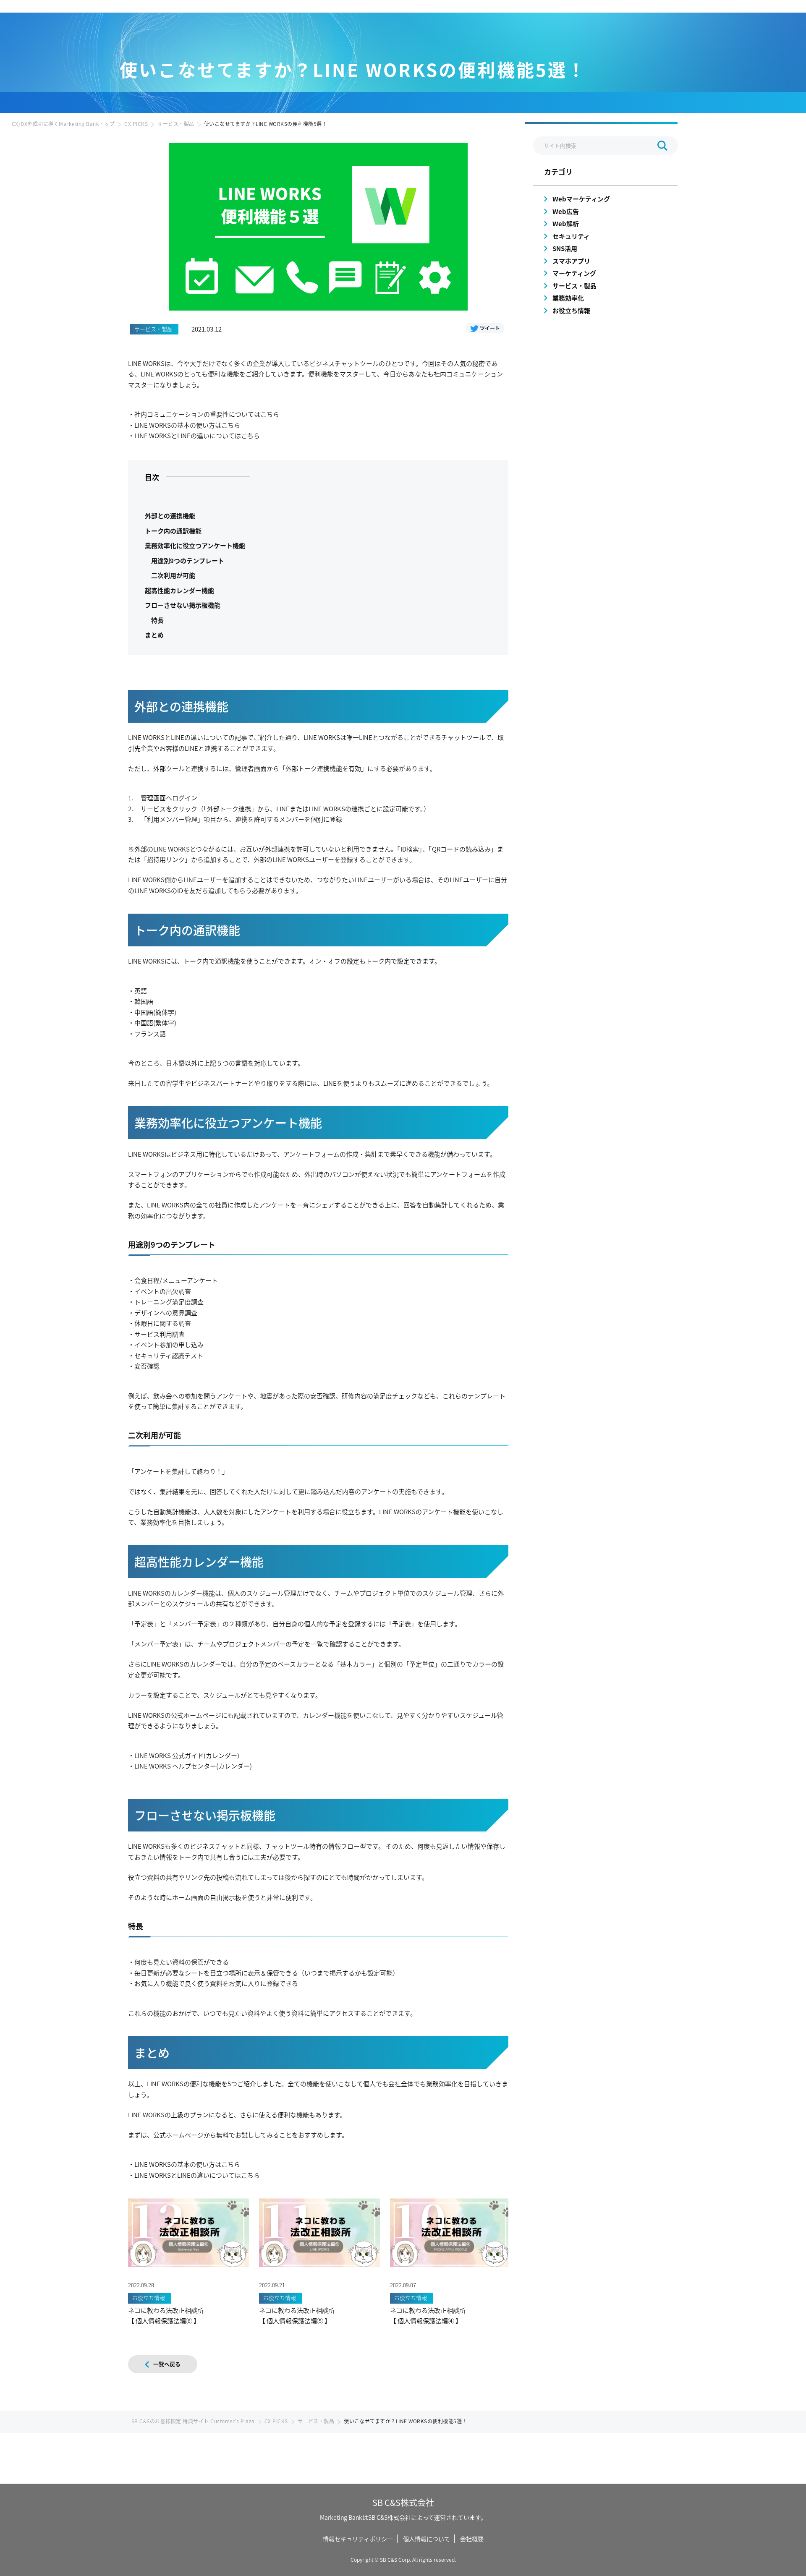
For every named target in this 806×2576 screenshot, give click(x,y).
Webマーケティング (581, 199)
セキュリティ (571, 236)
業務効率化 (568, 298)
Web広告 (566, 211)
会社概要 (472, 2539)
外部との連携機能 (170, 516)
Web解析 (566, 223)
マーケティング (574, 273)
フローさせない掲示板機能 (183, 605)
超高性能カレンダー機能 (179, 590)
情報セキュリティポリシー (358, 2539)
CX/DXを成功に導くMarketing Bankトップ (63, 124)
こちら (270, 414)
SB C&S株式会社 (403, 2502)
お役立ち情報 (571, 310)
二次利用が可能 (173, 575)
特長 (157, 620)
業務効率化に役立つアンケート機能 (195, 545)
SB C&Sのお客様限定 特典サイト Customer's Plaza (193, 2421)
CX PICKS (136, 124)
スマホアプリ (571, 261)
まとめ (154, 635)
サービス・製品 (176, 124)
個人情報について (427, 2539)
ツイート (490, 328)
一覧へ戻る (167, 2364)
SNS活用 (565, 248)
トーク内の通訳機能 (173, 531)
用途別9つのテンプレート (188, 560)
